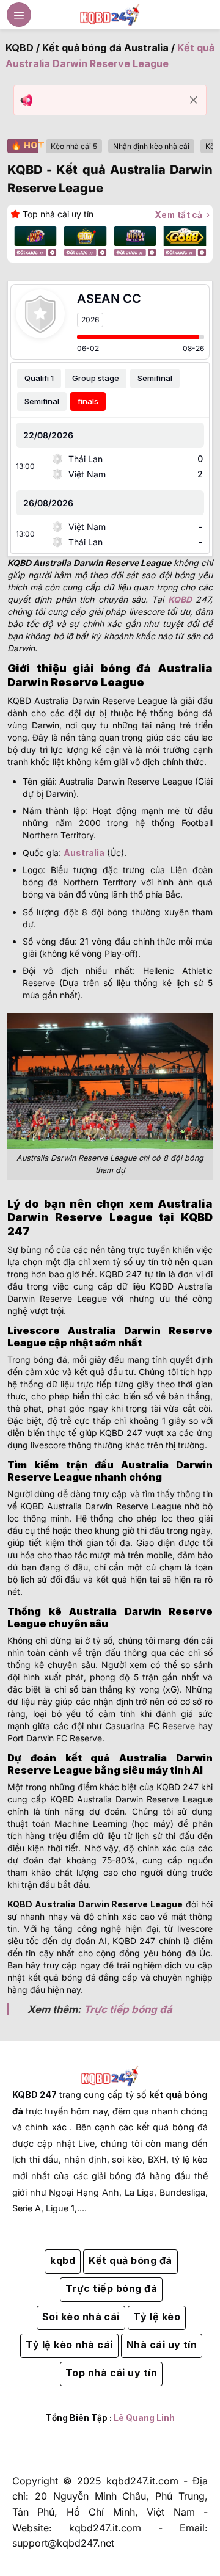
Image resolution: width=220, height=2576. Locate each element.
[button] (19, 15)
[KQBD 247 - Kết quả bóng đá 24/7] (110, 14)
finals (88, 401)
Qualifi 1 (39, 378)
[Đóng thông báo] (194, 100)
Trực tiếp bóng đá (128, 2009)
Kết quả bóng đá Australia (105, 48)
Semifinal (155, 378)
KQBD (20, 48)
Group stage (96, 378)
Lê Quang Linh (144, 2418)
